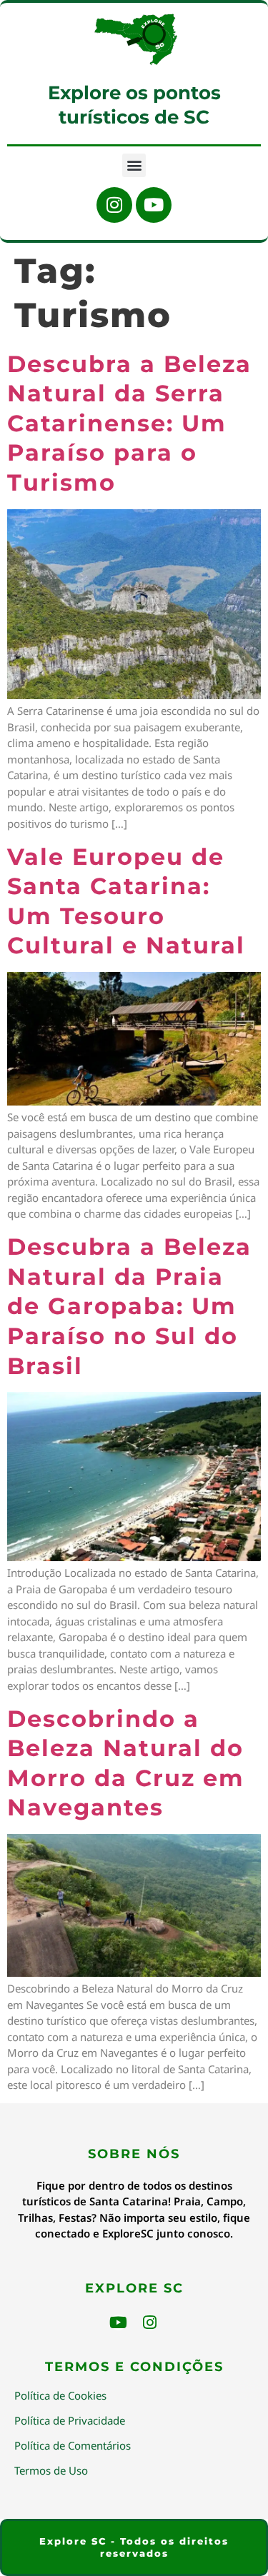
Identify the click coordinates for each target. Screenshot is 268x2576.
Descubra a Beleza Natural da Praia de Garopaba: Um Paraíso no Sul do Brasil (129, 1306)
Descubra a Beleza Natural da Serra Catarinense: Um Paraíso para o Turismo (129, 423)
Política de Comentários (73, 2445)
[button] (134, 165)
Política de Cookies (60, 2395)
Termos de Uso (51, 2470)
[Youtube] (154, 205)
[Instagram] (114, 205)
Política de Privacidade (70, 2420)
